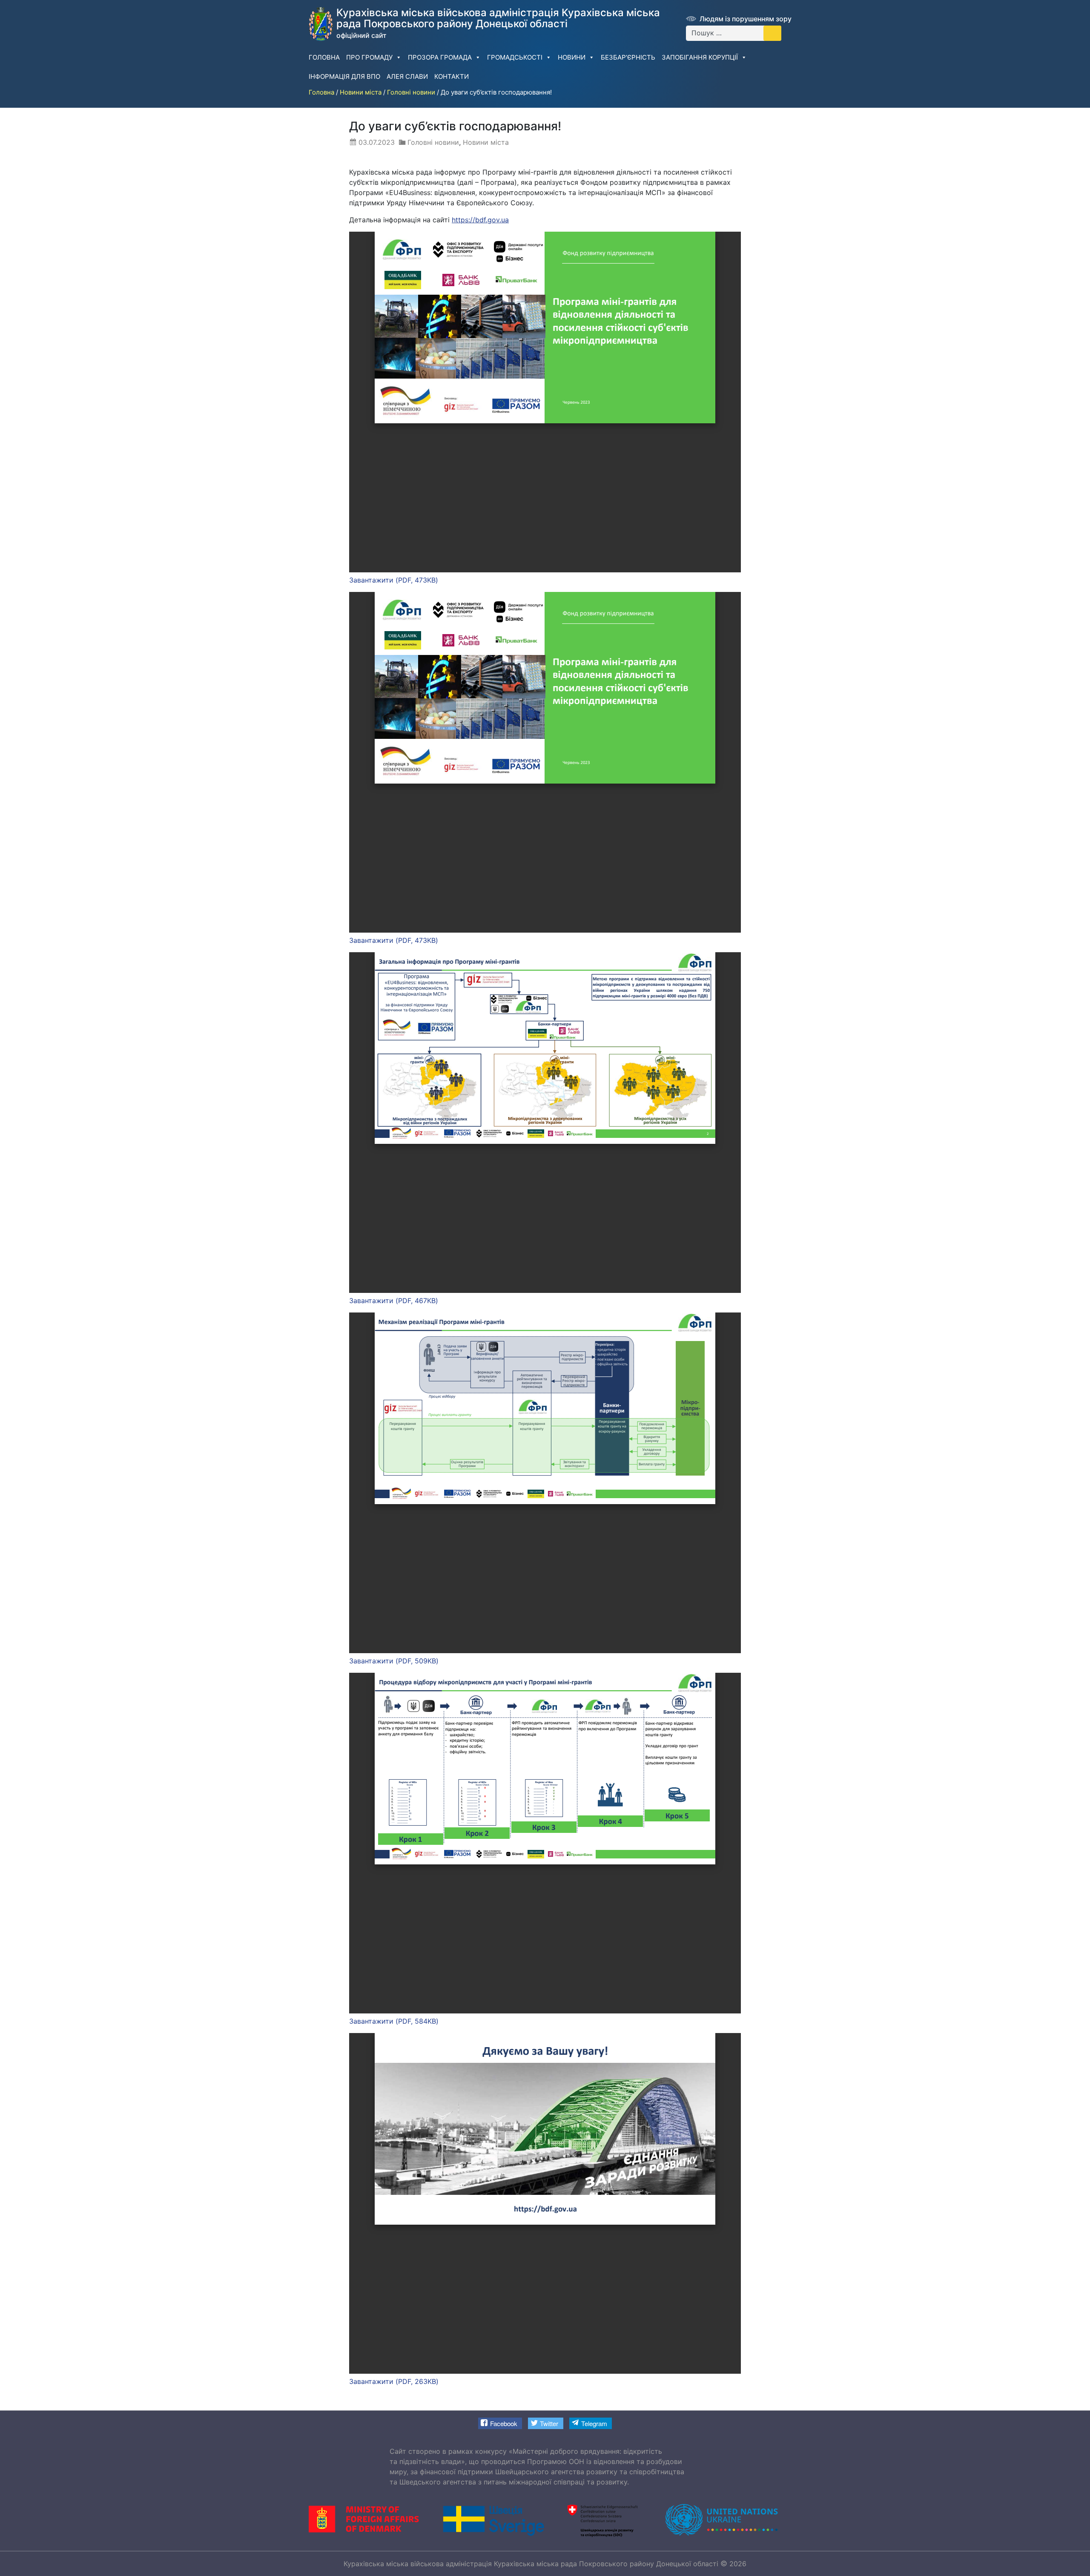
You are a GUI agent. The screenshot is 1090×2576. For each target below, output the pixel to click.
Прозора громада (440, 57)
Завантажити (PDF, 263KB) (394, 2381)
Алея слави (407, 76)
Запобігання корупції (700, 57)
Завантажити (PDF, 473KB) (394, 580)
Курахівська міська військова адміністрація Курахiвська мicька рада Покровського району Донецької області (531, 2564)
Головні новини (433, 142)
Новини (572, 57)
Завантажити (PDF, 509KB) (394, 1661)
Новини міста (486, 142)
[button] (500, 2423)
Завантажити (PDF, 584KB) (394, 2021)
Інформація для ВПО (344, 76)
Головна (324, 57)
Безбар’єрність (628, 57)
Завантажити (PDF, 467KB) (394, 1301)
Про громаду (369, 57)
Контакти (452, 76)
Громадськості (515, 57)
